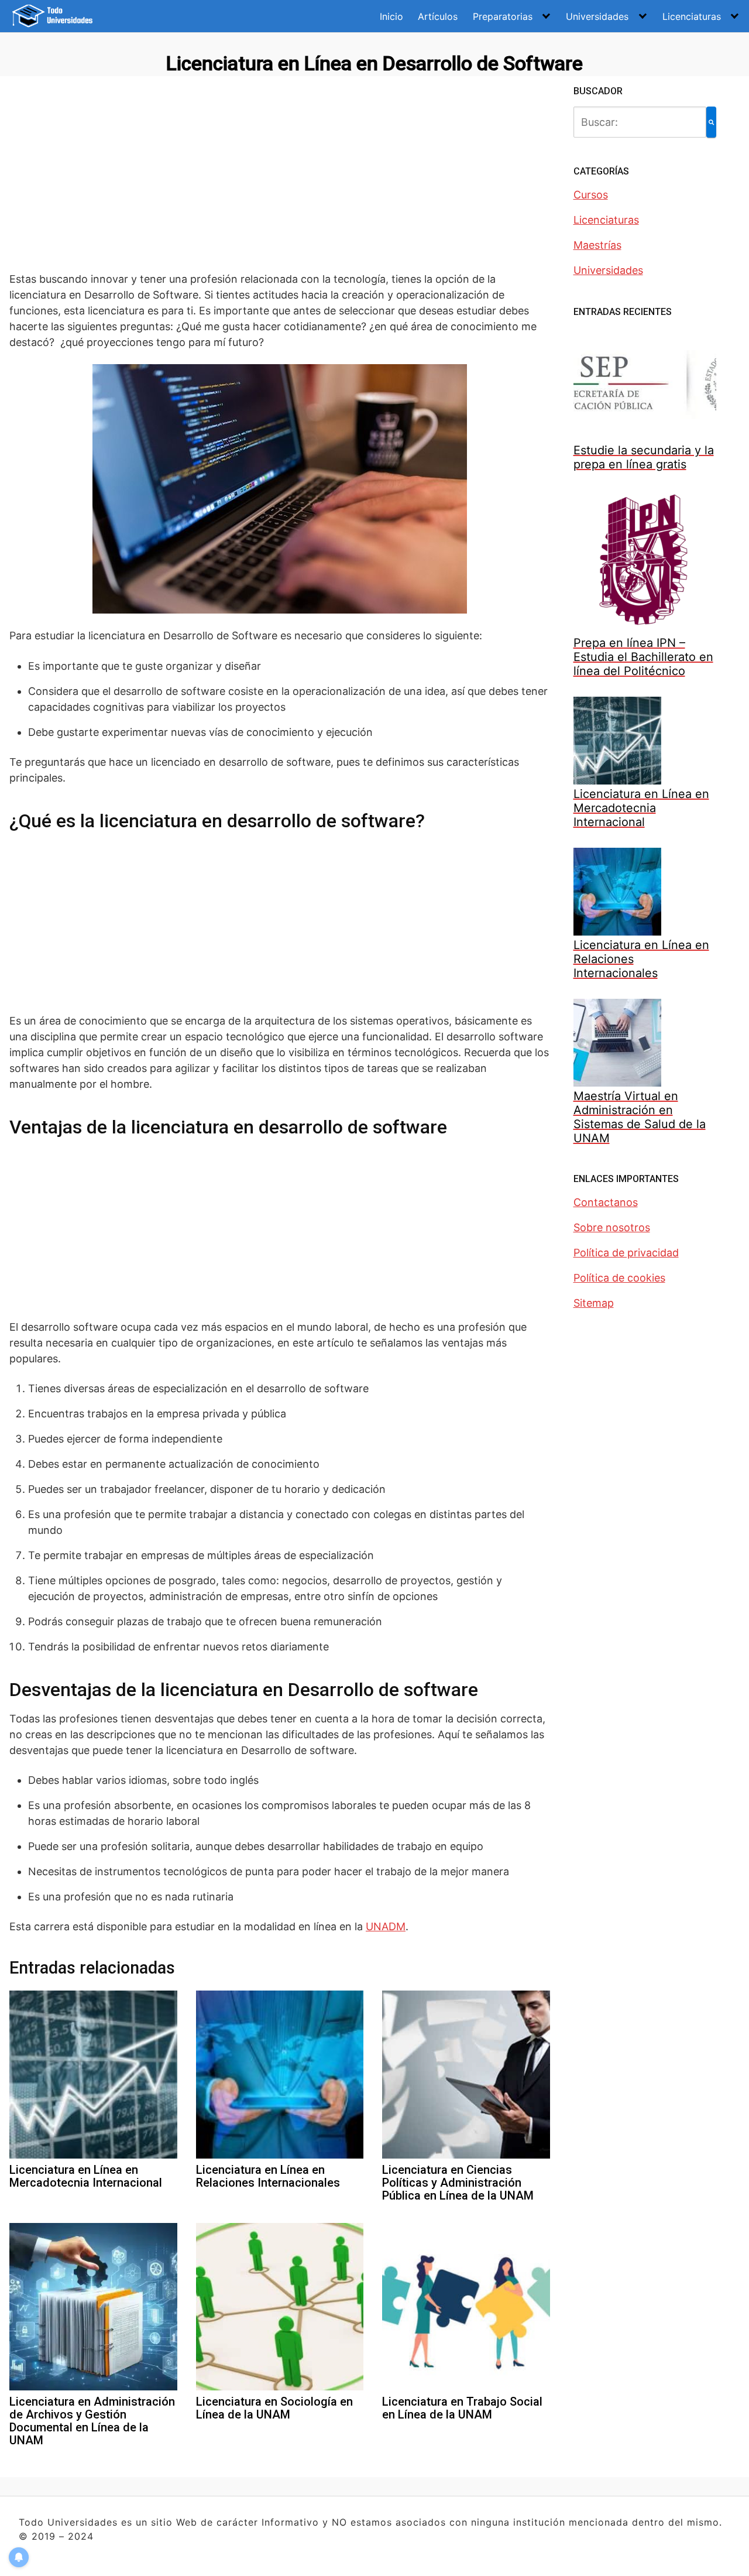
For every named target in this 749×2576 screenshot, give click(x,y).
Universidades (597, 16)
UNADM (386, 1926)
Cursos (591, 195)
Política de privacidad (626, 1253)
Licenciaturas (692, 16)
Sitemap (594, 1303)
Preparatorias (503, 16)
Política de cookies (619, 1278)
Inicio (391, 16)
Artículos (438, 16)
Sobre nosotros (612, 1227)
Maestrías (597, 245)
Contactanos (606, 1202)
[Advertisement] (280, 182)
